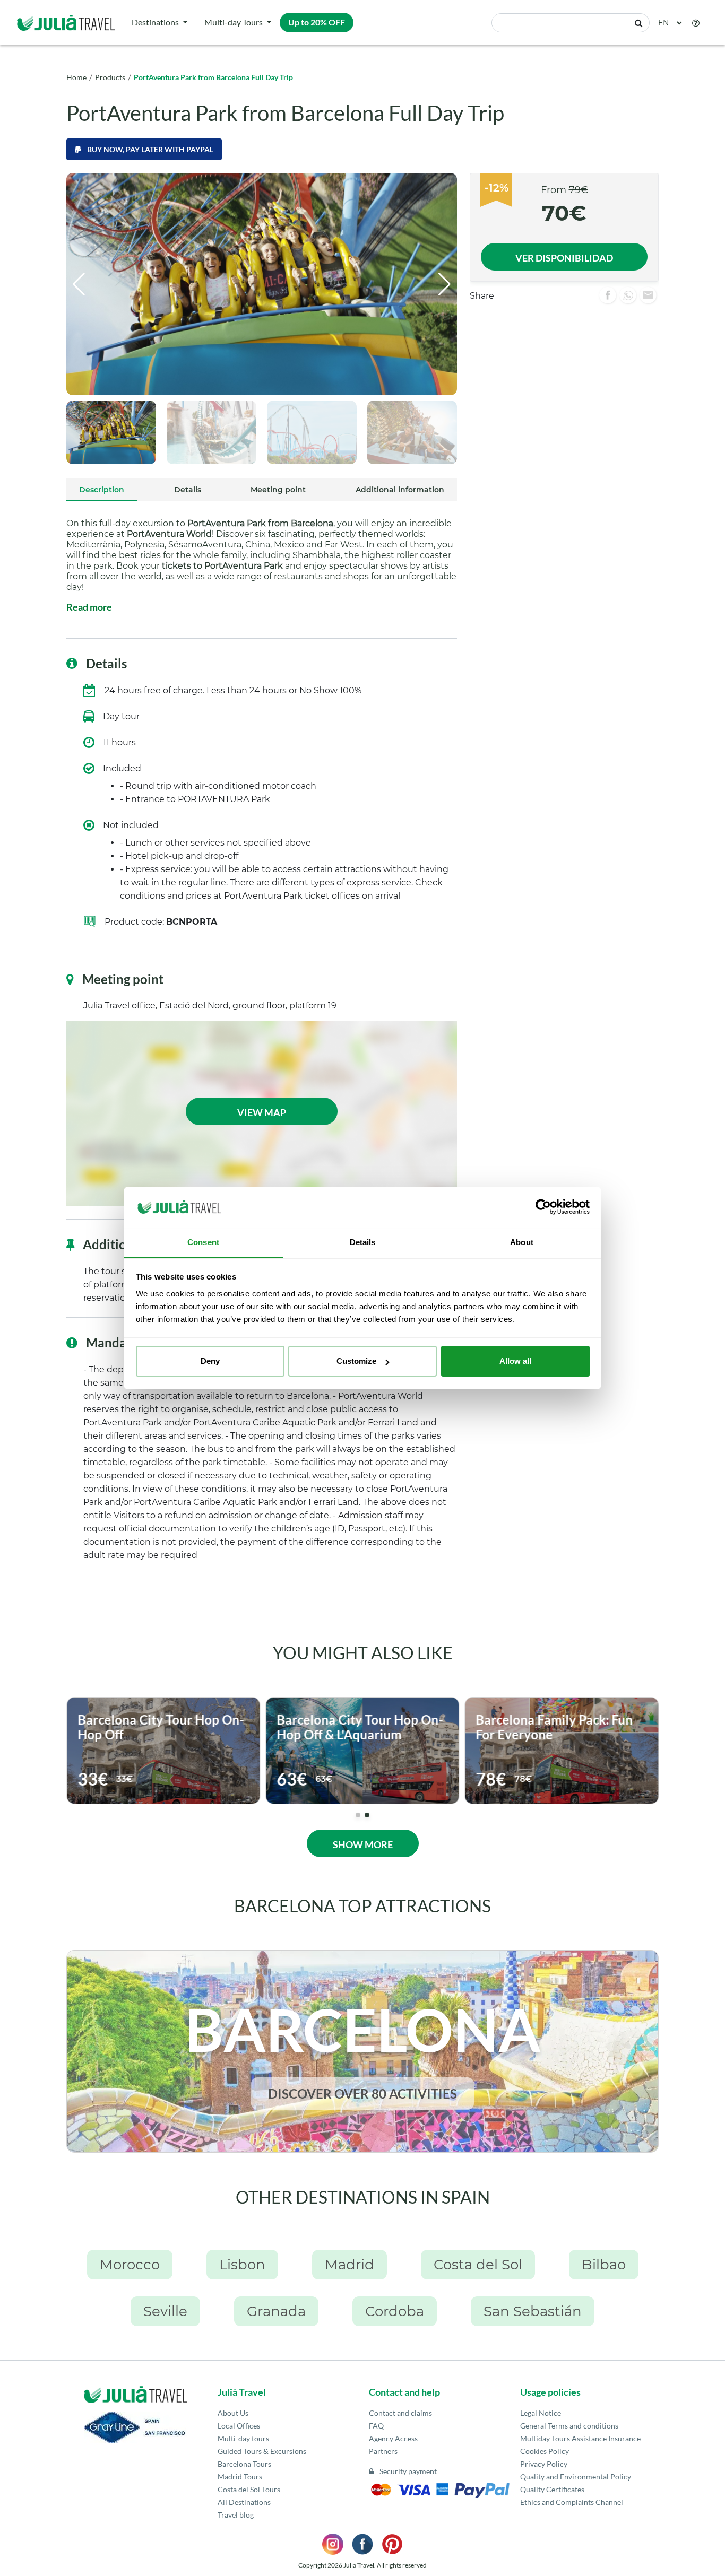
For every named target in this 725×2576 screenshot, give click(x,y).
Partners (383, 2451)
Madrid (349, 2265)
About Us (233, 2413)
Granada (276, 2311)
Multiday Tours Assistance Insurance (580, 2438)
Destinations (155, 22)
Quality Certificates (552, 2489)
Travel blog (236, 2515)
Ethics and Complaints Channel (572, 2502)
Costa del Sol (478, 2265)
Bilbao (604, 2265)
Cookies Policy (545, 2451)
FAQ (376, 2426)
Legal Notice (541, 2413)
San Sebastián (533, 2311)
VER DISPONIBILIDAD (564, 258)
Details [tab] (363, 1242)
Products (110, 77)
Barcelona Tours (244, 2464)
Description (102, 490)
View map (262, 1112)
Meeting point (278, 490)
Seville (165, 2311)
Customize (356, 1361)
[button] (696, 23)
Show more (363, 1844)
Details (188, 490)
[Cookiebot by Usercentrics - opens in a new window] (543, 1207)
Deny (210, 1361)
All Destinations (244, 2502)
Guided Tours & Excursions (262, 2451)
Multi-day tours (243, 2438)
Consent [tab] (203, 1242)
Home (76, 77)
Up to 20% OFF (317, 22)
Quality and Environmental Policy (576, 2477)
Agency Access (393, 2438)
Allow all (515, 1361)
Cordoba (395, 2311)
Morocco (130, 2265)
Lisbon (242, 2265)
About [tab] (522, 1242)
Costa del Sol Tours (249, 2489)
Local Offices (239, 2426)
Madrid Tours (240, 2477)
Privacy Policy (544, 2464)
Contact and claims (400, 2413)
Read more (89, 607)
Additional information (400, 490)
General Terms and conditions (569, 2426)
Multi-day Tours (234, 22)
